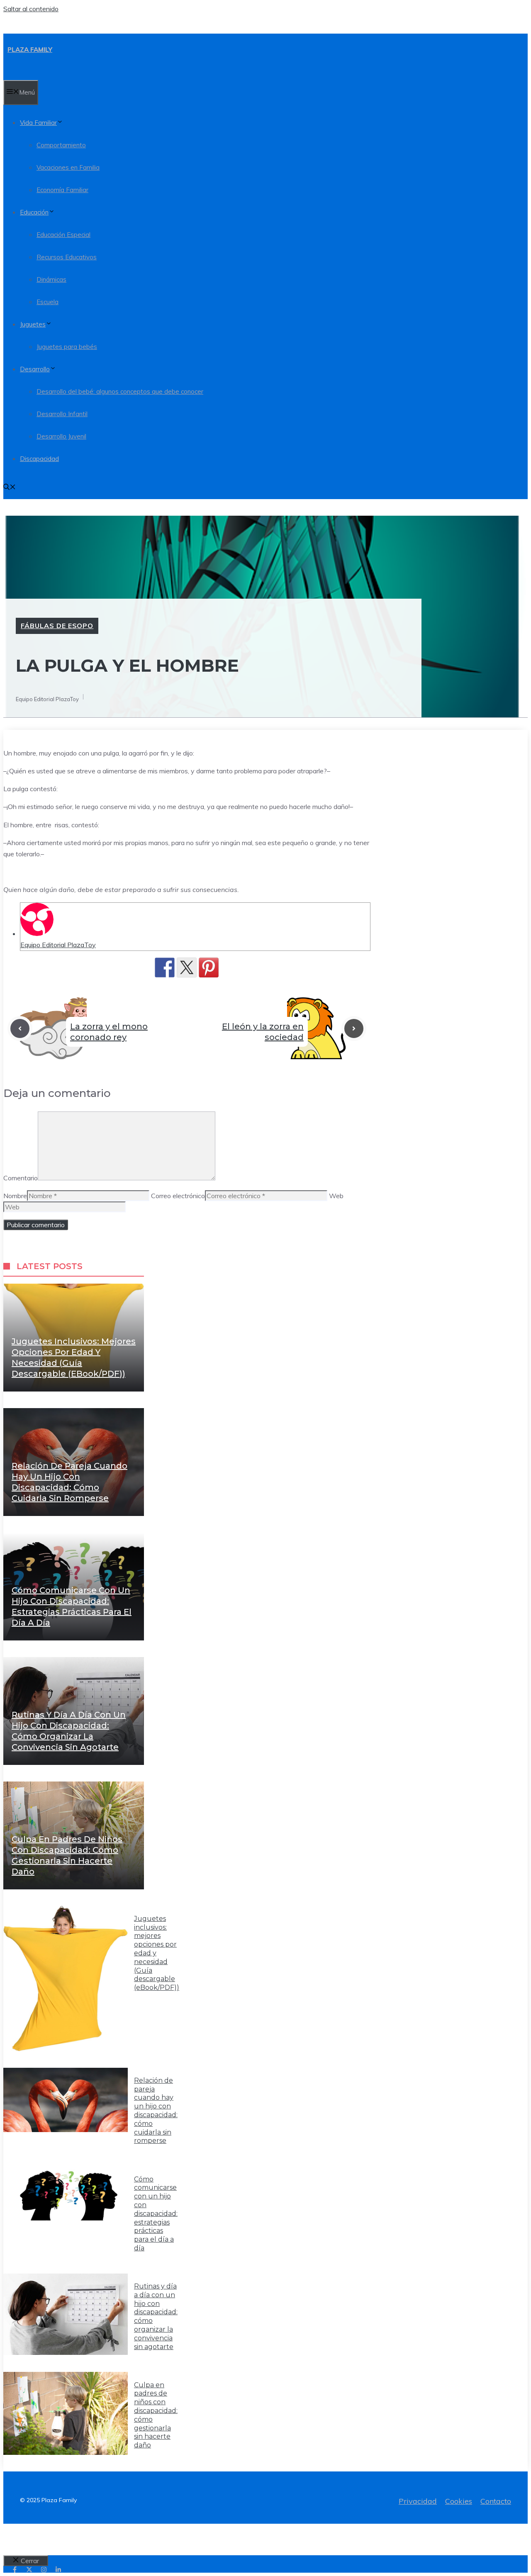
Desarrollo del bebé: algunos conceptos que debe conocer (120, 391)
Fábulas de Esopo (57, 626)
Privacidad (418, 2501)
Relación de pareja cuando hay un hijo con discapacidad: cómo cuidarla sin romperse (156, 2111)
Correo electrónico (178, 1196)
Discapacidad (39, 459)
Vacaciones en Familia (68, 167)
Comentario (21, 1178)
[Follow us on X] (29, 2570)
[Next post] (354, 1028)
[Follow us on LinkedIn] (58, 2570)
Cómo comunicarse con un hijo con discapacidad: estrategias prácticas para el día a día (156, 2214)
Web (336, 1196)
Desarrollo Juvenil (61, 436)
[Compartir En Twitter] (187, 968)
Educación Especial (63, 235)
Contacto (496, 2501)
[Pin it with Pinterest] (209, 968)
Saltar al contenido (31, 9)
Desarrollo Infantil (62, 414)
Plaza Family (30, 50)
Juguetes (33, 324)
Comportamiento (61, 145)
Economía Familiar (62, 190)
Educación (34, 212)
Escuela (47, 302)
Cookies (459, 2501)
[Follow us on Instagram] (44, 2570)
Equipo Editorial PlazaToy (58, 945)
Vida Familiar (38, 123)
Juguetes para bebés (67, 347)
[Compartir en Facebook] (165, 968)
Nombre (15, 1196)
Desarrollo (35, 369)
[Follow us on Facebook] (15, 2570)
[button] (10, 488)
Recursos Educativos (67, 257)
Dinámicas (51, 279)
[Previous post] (20, 1028)
